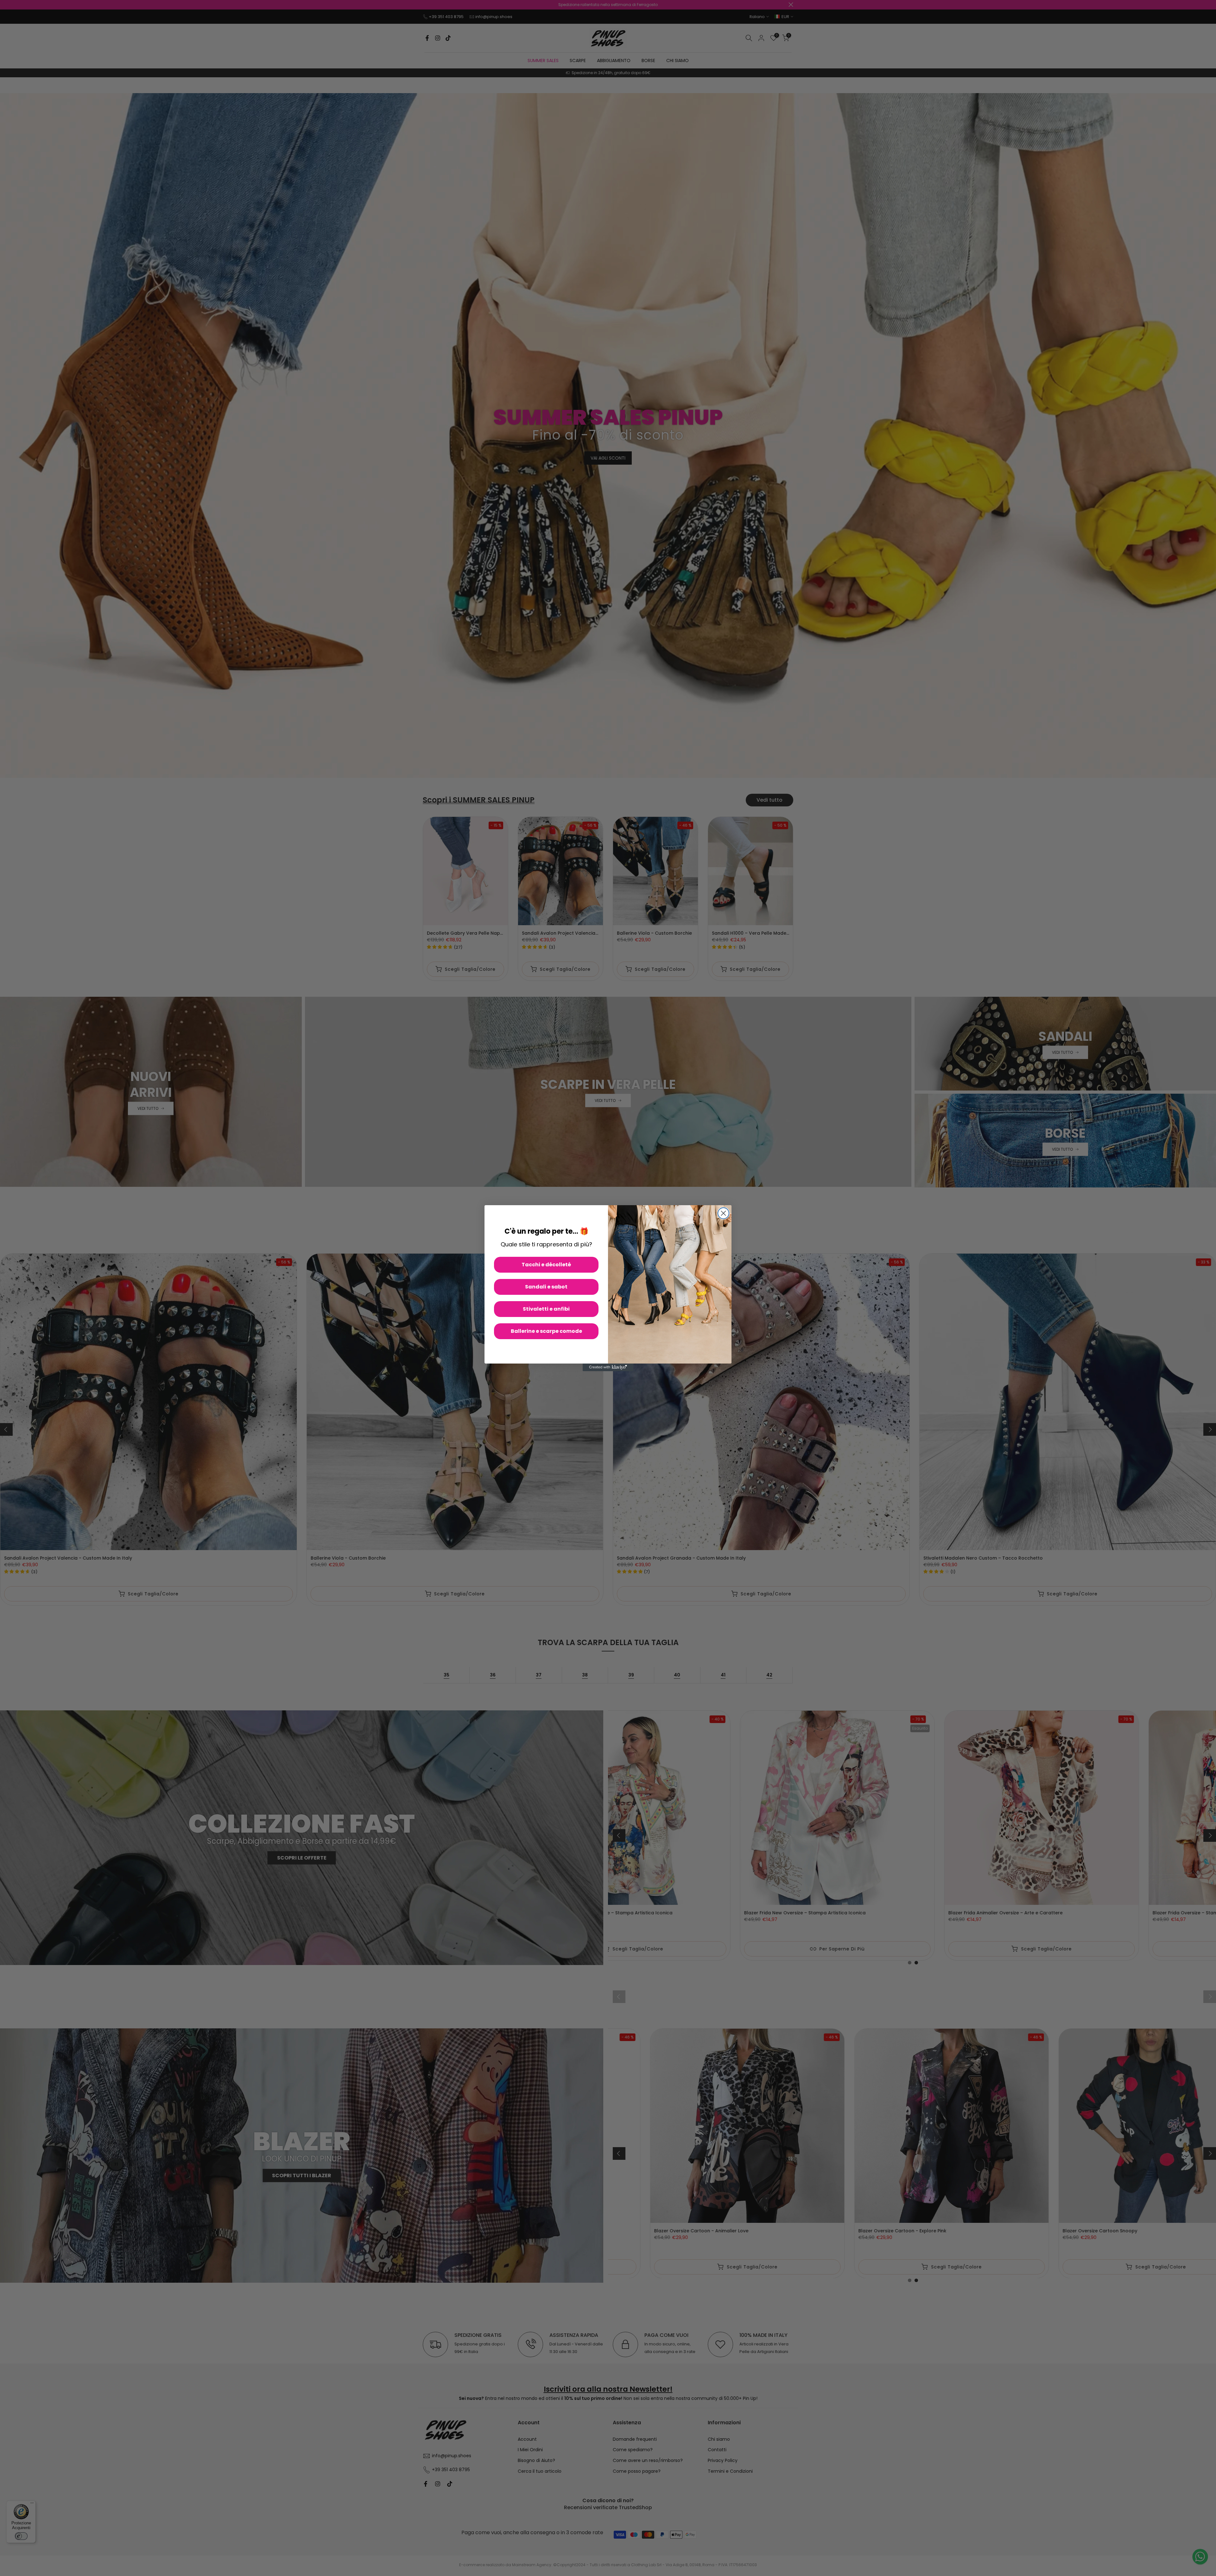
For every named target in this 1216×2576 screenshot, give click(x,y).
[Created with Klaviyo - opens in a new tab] (608, 1367)
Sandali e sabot (546, 1287)
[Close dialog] (723, 1213)
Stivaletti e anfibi (546, 1309)
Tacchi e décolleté (546, 1265)
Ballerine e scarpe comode (546, 1331)
